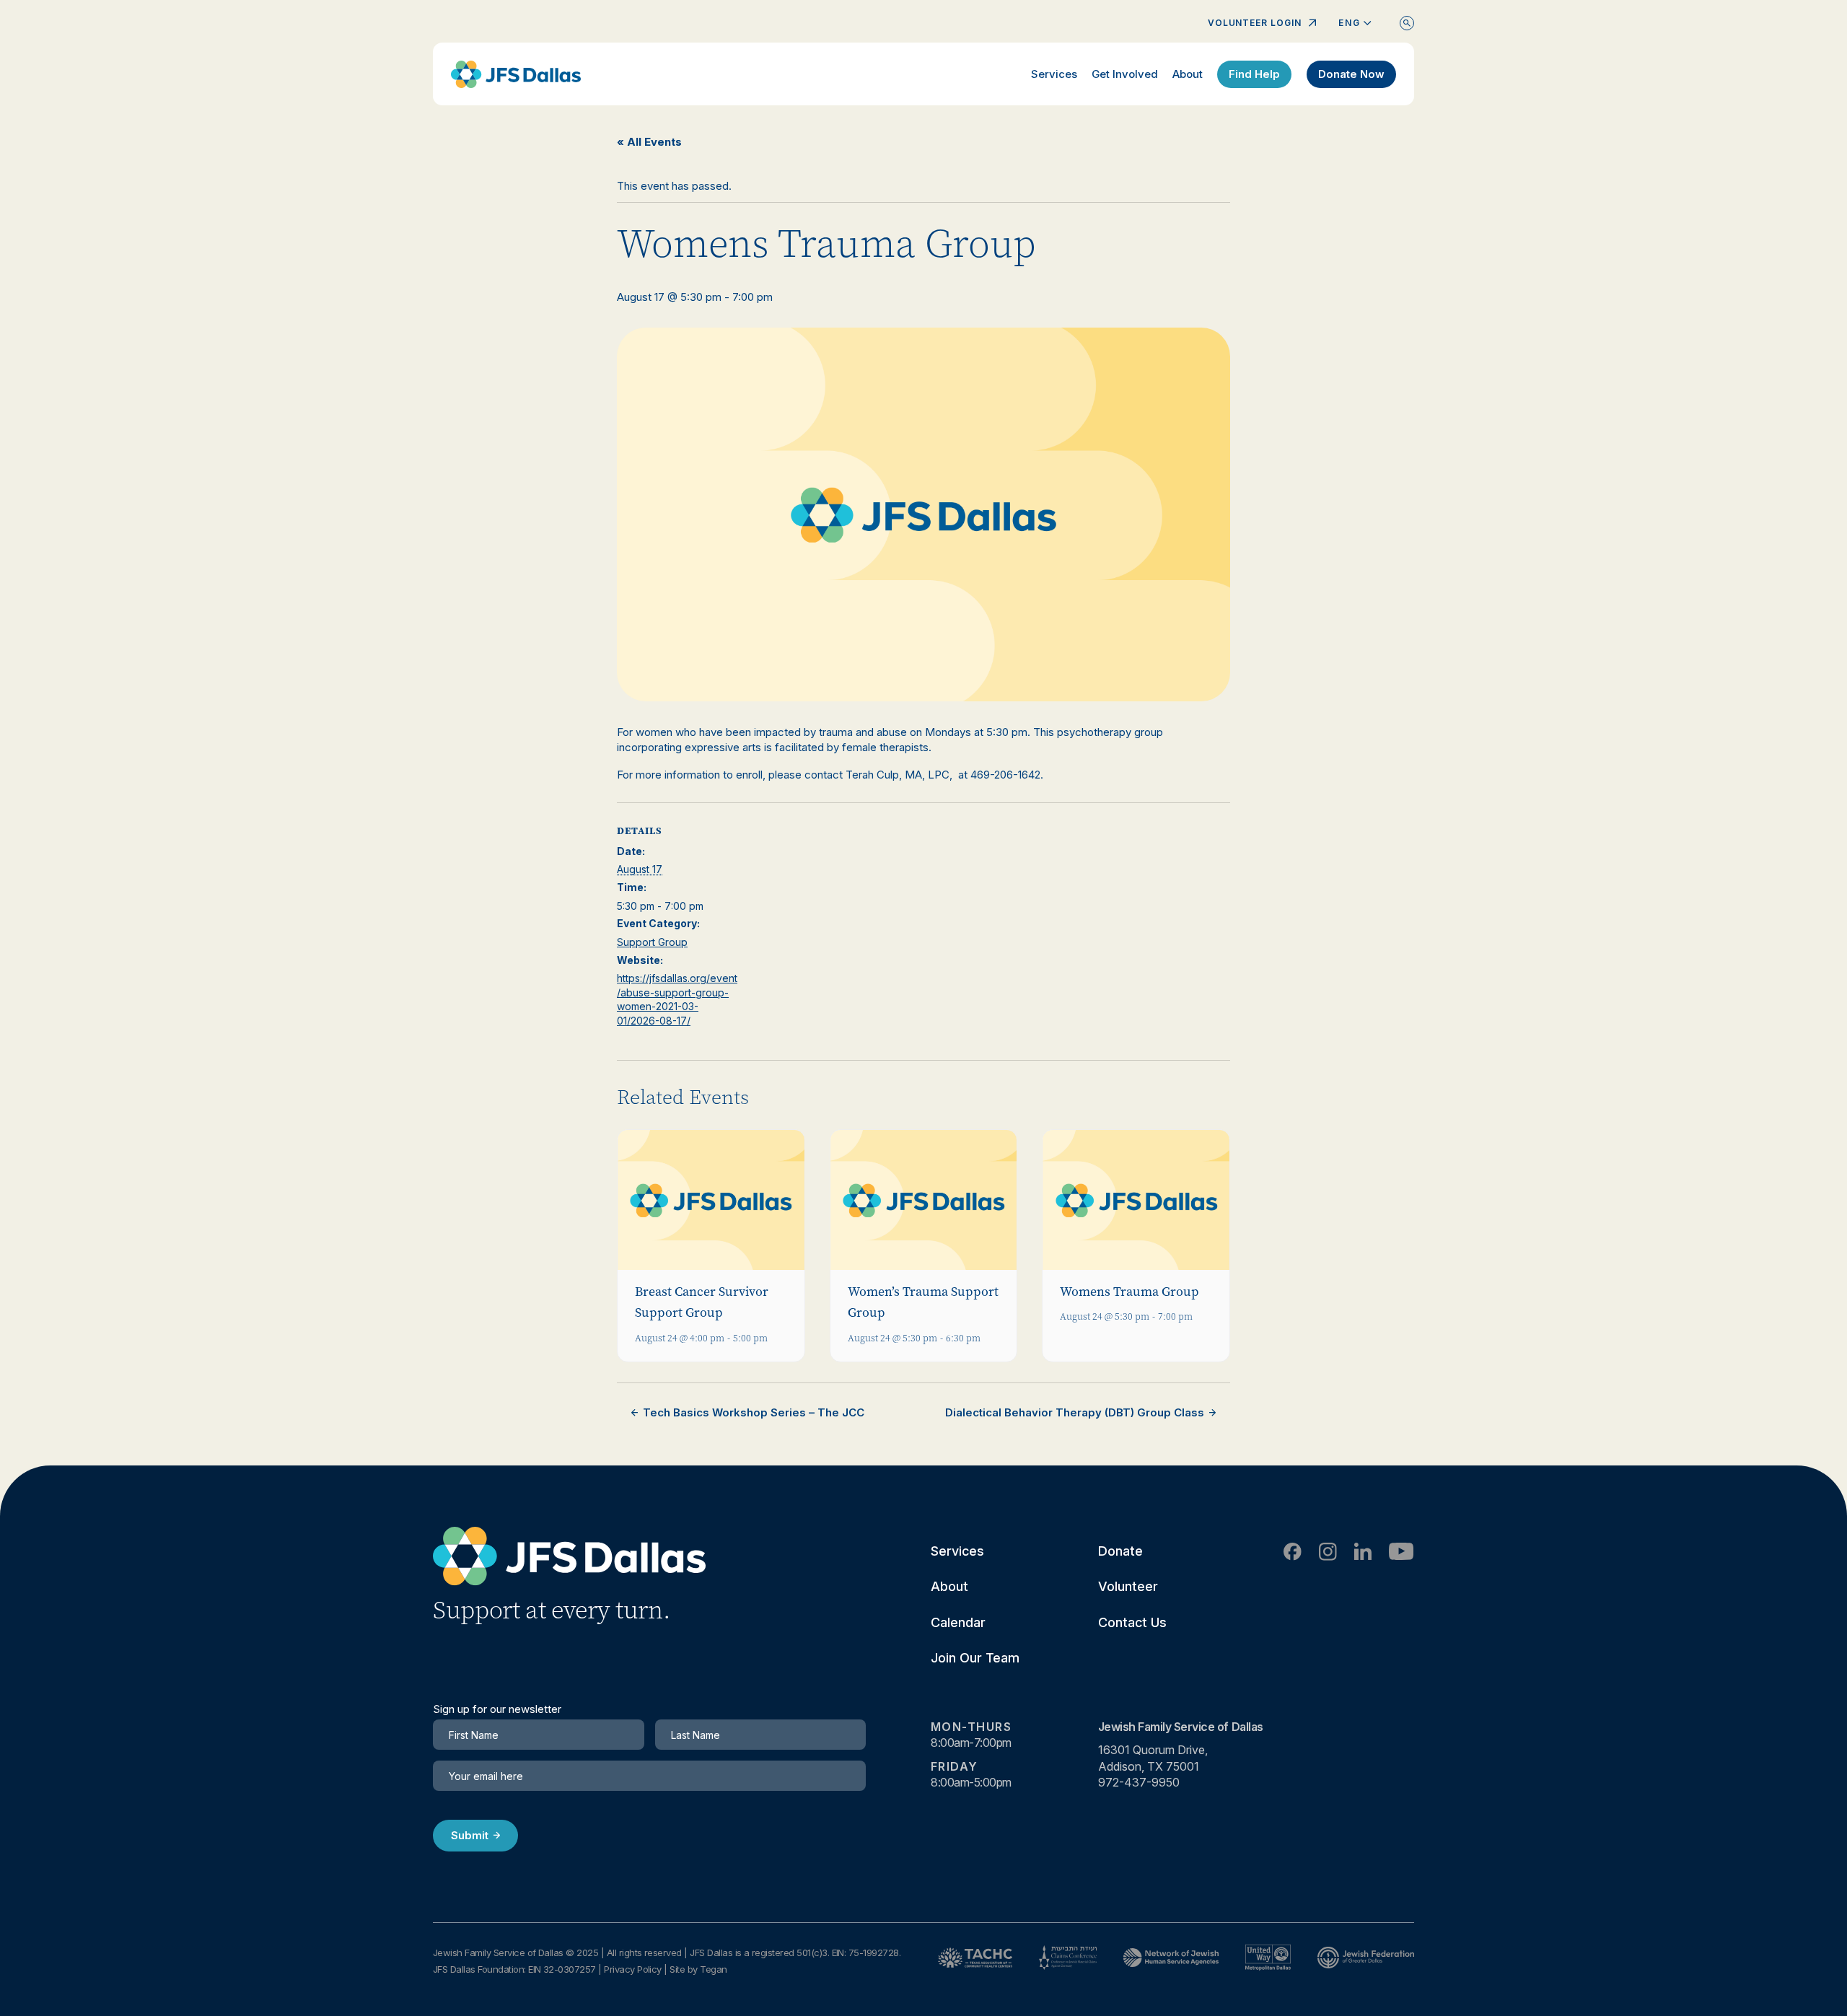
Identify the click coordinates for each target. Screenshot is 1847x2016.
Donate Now (1351, 74)
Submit (470, 1835)
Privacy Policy (633, 1969)
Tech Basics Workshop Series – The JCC (754, 1412)
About (1188, 74)
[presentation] (711, 1200)
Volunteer (1128, 1586)
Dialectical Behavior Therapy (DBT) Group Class (1075, 1412)
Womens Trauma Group (1129, 1292)
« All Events (649, 142)
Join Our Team (975, 1658)
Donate (1120, 1551)
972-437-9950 (1139, 1782)
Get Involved (1125, 74)
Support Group (652, 942)
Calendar (958, 1622)
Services (1054, 74)
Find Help (1254, 74)
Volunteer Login (1255, 23)
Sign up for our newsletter (497, 1709)
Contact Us (1132, 1622)
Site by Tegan (698, 1969)
